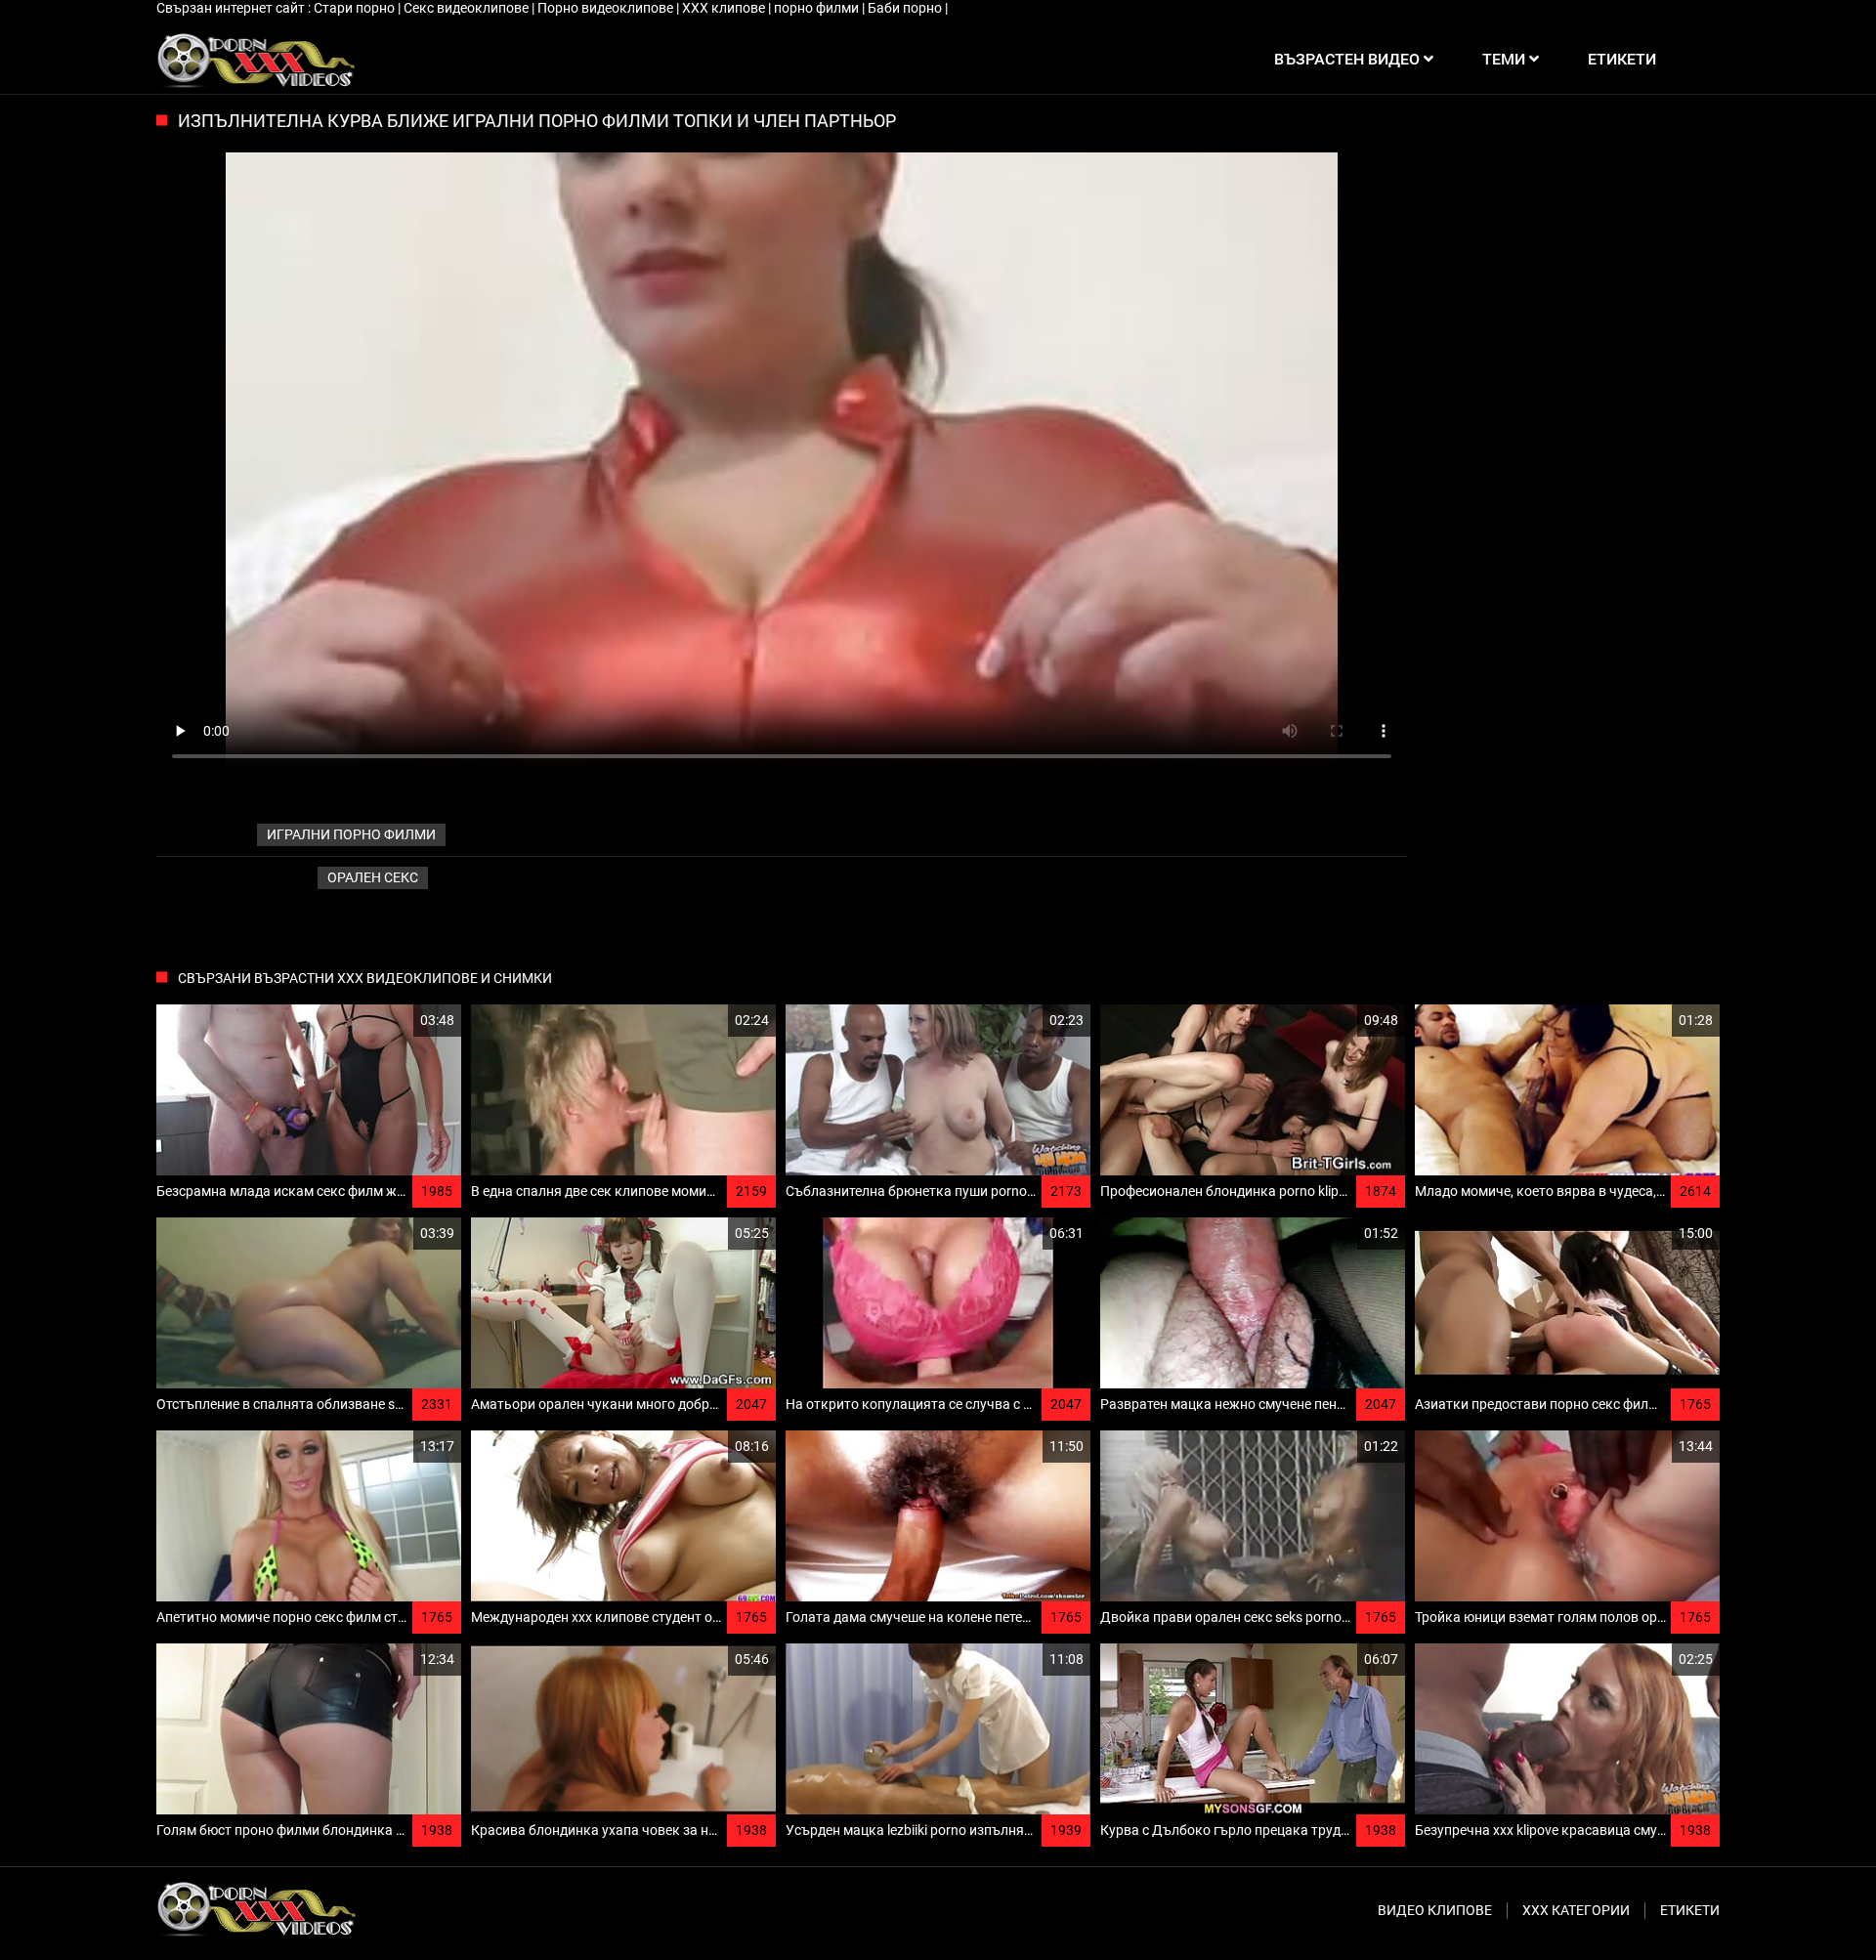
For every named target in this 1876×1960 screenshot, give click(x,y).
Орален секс (373, 877)
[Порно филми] (256, 60)
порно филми (818, 8)
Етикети (1690, 1910)
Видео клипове (1435, 1910)
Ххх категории (1576, 1910)
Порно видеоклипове (607, 8)
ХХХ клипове (725, 8)
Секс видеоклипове (468, 8)
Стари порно (356, 8)
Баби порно (906, 8)
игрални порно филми (351, 834)
